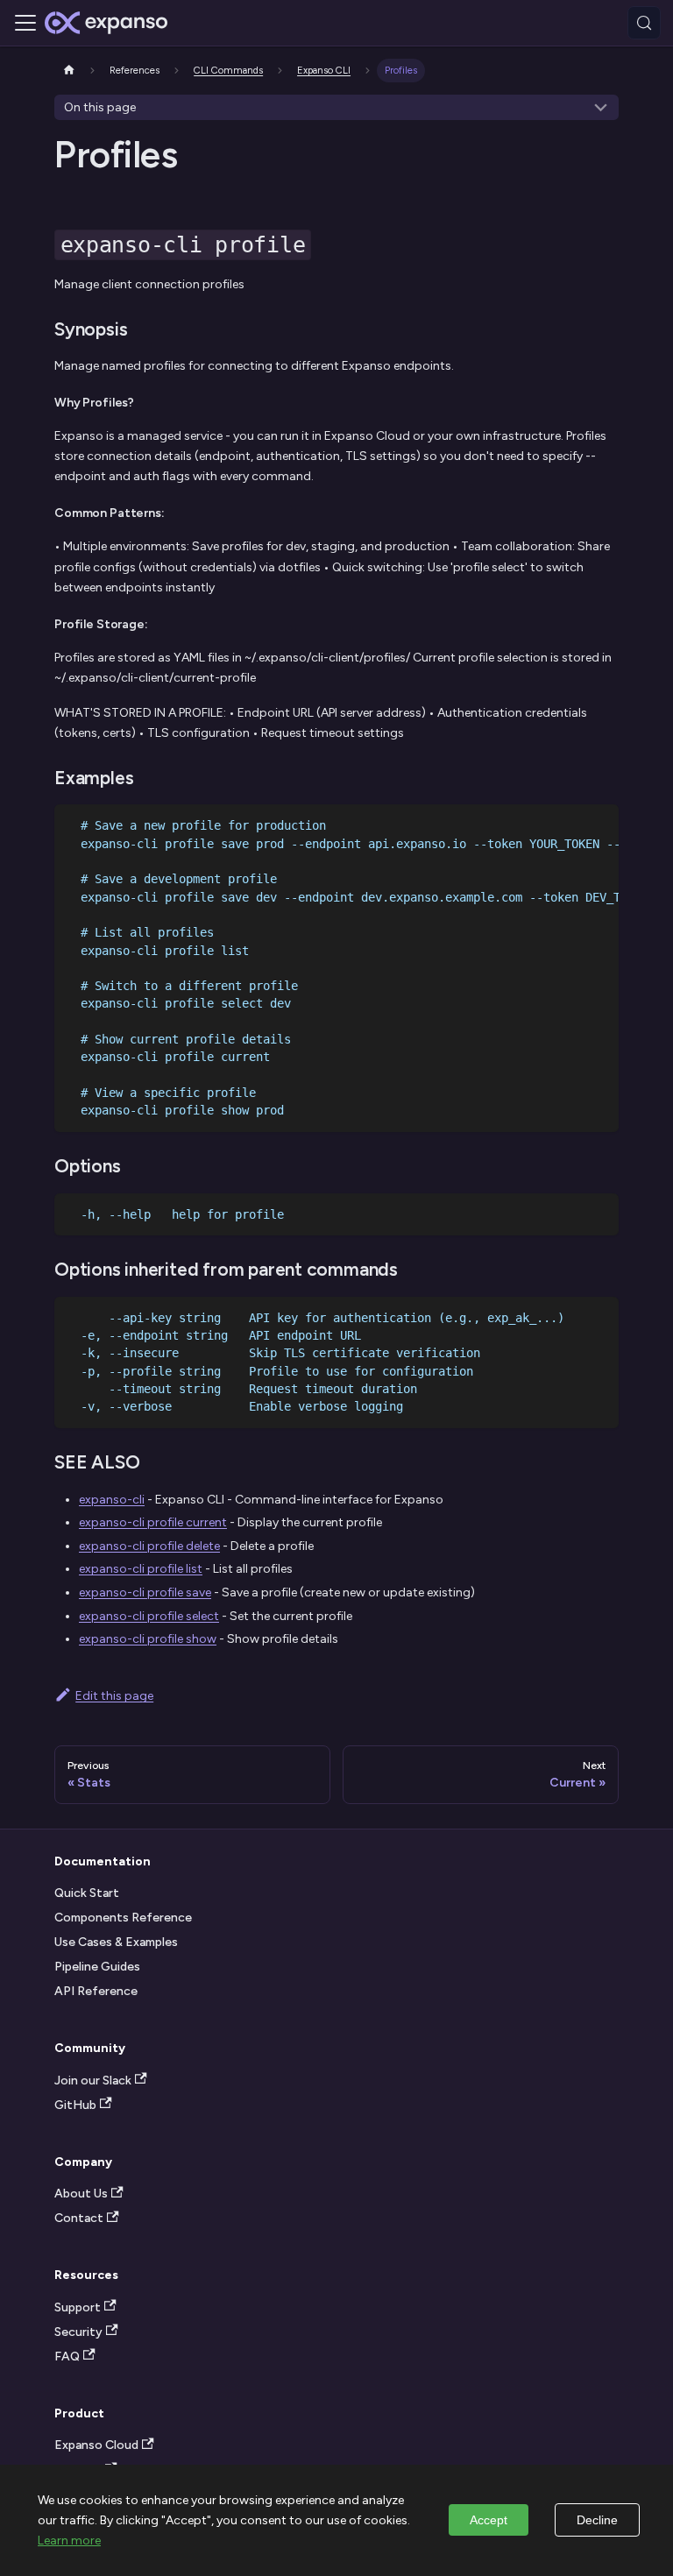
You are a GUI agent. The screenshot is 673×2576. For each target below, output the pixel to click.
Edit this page (114, 1696)
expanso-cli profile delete (149, 1546)
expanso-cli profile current (153, 1522)
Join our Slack (93, 2081)
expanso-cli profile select (149, 1616)
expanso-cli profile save (145, 1592)
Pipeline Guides (97, 1967)
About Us (81, 2194)
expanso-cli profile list (141, 1569)
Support (78, 2307)
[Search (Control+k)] (644, 23)
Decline (597, 2520)
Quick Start (87, 1893)
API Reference (96, 1991)
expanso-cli (112, 1500)
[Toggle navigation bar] (25, 23)
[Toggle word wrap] (571, 824)
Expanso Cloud (96, 2445)
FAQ (67, 2357)
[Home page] (69, 71)
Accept (489, 2520)
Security (78, 2332)
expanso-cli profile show (148, 1639)
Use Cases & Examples (116, 1942)
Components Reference (123, 1918)
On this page (100, 107)
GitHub (75, 2105)
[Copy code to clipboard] (600, 824)
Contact (79, 2218)
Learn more (69, 2541)
